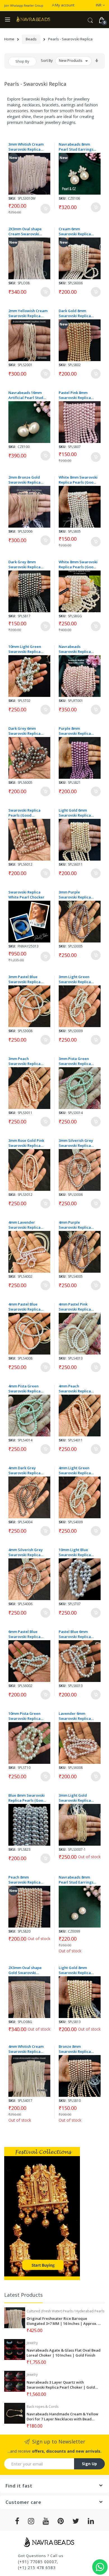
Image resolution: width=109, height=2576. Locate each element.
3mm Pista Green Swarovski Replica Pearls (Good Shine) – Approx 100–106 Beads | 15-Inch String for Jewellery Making (78, 1061)
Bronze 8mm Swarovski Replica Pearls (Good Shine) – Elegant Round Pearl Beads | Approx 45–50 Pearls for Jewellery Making (78, 2049)
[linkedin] (91, 2521)
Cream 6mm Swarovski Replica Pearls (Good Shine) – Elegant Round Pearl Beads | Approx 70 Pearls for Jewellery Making (78, 231)
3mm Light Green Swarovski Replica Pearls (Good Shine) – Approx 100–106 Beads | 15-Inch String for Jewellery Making (78, 979)
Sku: (12, 198)
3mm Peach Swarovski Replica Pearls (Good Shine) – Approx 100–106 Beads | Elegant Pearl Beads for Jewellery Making (28, 1061)
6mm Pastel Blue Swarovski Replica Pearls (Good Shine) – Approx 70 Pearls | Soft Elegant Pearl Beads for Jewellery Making (27, 1634)
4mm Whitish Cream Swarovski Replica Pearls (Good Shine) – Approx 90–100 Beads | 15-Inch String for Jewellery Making (27, 2049)
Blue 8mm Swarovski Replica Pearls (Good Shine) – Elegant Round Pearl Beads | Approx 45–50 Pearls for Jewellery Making (27, 1798)
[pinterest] (61, 2521)
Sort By (47, 60)
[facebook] (17, 2521)
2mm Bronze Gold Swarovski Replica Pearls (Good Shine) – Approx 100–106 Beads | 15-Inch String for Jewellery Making (28, 480)
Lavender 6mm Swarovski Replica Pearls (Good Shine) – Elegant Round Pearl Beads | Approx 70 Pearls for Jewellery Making (78, 1716)
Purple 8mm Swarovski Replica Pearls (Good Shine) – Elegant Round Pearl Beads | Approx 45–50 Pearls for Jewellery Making (78, 731)
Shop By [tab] (22, 61)
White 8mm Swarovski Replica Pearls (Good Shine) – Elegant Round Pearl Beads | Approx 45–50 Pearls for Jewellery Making (78, 480)
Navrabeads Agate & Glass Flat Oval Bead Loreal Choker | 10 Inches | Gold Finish (64, 2353)
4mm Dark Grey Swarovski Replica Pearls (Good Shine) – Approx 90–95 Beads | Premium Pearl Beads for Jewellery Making (28, 1470)
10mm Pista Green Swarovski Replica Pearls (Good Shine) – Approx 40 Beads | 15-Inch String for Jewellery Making (28, 1716)
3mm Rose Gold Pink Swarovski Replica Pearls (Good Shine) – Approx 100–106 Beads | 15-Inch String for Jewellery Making (28, 1143)
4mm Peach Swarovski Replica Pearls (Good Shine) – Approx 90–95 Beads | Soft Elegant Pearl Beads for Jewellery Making (78, 1389)
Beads (31, 39)
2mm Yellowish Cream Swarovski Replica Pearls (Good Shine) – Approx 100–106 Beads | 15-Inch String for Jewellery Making (28, 313)
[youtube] (46, 2521)
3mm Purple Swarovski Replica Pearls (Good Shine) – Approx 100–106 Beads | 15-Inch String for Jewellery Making (78, 895)
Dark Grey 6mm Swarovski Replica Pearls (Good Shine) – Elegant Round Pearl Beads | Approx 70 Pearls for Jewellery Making (27, 731)
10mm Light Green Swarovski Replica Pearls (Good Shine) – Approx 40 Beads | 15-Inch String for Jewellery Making (28, 649)
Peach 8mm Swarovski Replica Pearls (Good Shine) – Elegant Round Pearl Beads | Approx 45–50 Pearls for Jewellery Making (28, 1880)
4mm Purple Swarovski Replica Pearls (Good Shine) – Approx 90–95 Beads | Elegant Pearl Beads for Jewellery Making (78, 1225)
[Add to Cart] (45, 209)
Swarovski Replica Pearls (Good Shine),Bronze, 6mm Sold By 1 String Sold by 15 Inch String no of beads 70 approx (27, 813)
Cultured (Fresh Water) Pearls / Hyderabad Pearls (65, 2311)
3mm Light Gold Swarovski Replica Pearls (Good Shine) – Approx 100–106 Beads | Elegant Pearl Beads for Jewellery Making (78, 1798)
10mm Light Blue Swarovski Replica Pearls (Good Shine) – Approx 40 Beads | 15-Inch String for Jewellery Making (78, 1552)
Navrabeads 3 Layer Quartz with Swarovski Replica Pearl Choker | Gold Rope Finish (61, 2385)
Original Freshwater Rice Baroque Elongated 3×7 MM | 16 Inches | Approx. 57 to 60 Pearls (64, 2321)
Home (9, 39)
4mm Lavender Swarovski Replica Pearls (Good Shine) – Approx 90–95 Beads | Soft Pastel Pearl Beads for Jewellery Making (28, 1225)
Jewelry (32, 2343)
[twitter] (76, 2521)
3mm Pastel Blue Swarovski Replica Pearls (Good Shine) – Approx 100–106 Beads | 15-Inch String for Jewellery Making (28, 979)
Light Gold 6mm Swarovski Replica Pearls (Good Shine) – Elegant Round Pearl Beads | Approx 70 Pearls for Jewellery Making (78, 813)
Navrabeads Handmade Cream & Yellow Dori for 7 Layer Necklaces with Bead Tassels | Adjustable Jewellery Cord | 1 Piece (62, 2416)
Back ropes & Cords (42, 2407)
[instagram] (31, 2521)
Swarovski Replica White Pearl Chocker (26, 895)
